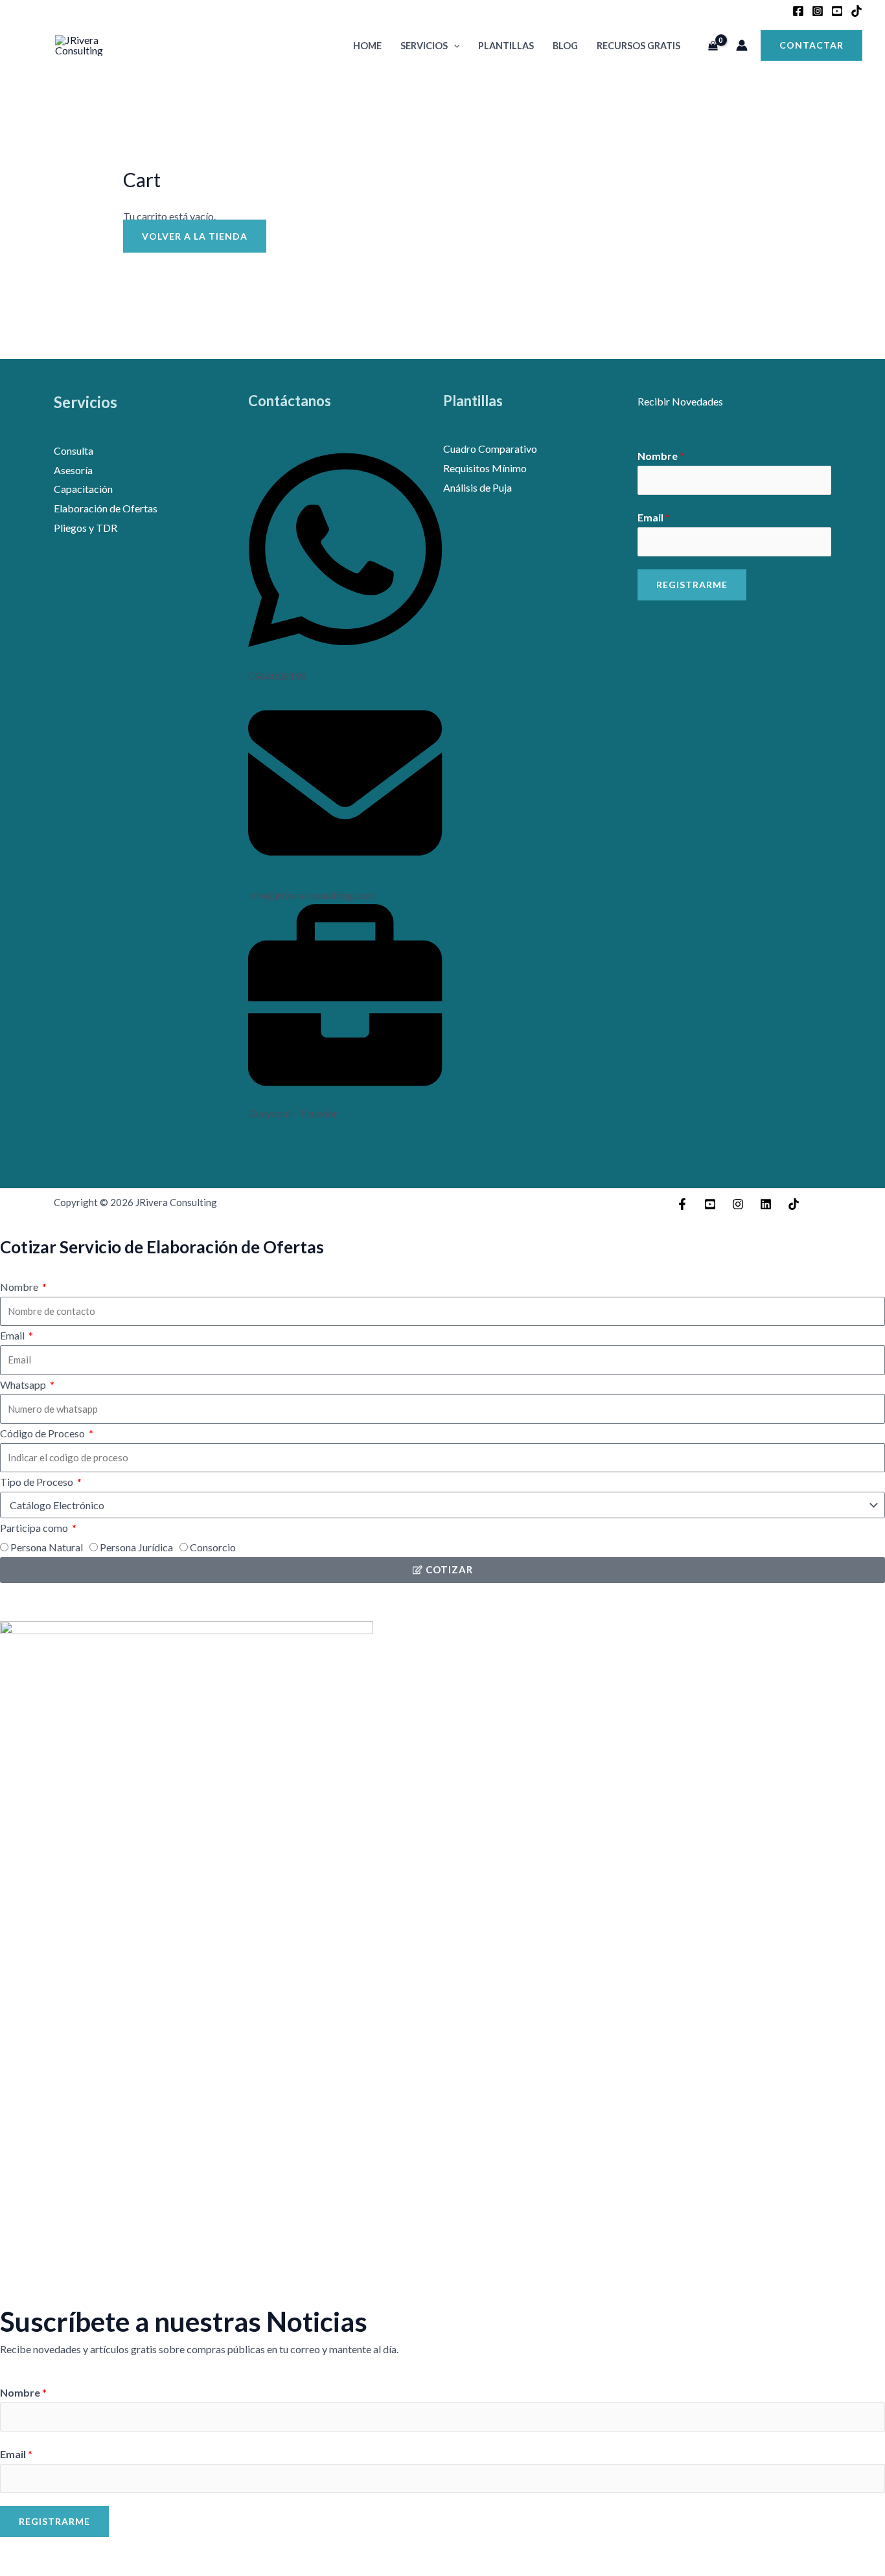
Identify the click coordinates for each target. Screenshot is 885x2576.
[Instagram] (818, 11)
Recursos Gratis (638, 46)
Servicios (424, 46)
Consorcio (213, 1547)
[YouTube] (837, 11)
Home (367, 46)
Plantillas (506, 46)
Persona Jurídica (136, 1547)
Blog (565, 46)
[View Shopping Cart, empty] (713, 45)
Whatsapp (24, 1385)
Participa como (35, 1528)
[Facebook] (798, 11)
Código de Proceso (43, 1433)
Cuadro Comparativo (490, 449)
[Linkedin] (766, 1204)
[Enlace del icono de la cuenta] (742, 45)
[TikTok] (856, 11)
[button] (454, 46)
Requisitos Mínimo (485, 468)
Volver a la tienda (195, 236)
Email (654, 517)
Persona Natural (47, 1547)
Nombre (661, 456)
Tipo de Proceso (38, 1482)
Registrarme (692, 585)
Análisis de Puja (477, 487)
